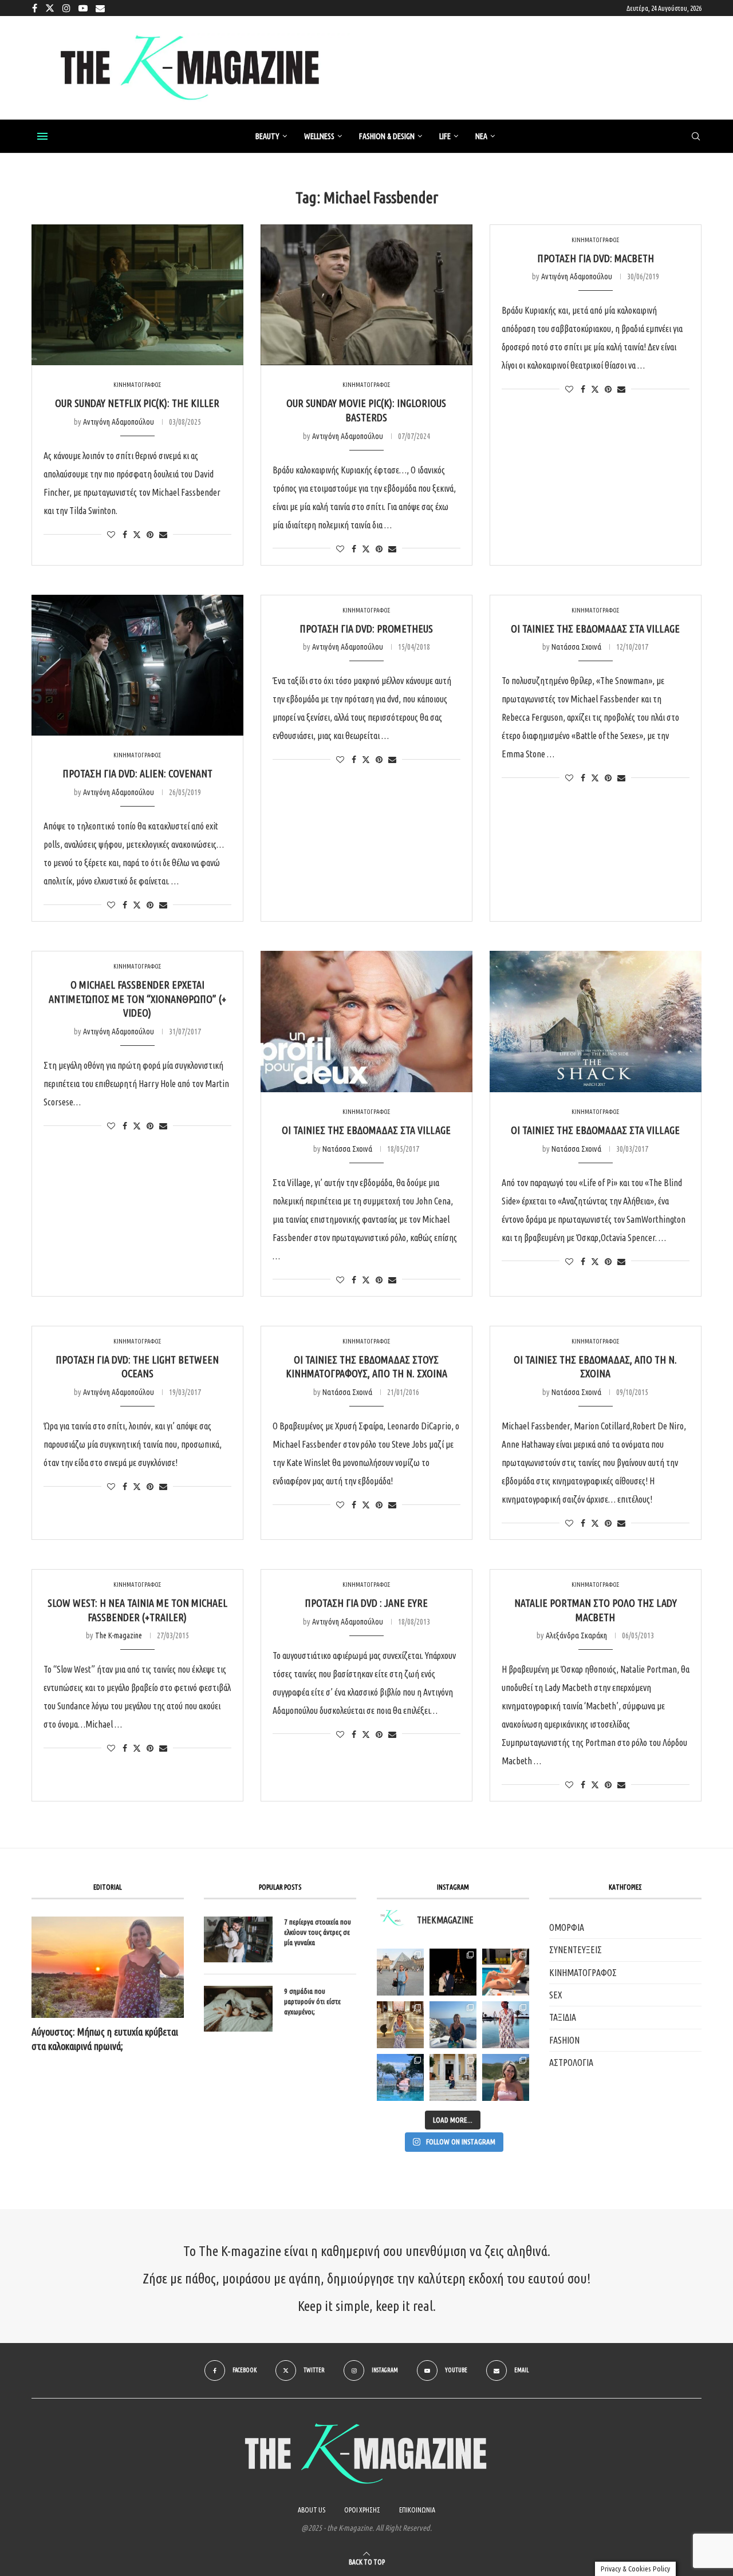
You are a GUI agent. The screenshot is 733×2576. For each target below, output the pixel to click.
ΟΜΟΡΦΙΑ (567, 1927)
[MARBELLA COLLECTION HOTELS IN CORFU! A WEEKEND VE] (400, 2077)
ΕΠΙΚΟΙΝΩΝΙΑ (417, 2510)
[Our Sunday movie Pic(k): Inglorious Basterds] (366, 295)
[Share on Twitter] (137, 534)
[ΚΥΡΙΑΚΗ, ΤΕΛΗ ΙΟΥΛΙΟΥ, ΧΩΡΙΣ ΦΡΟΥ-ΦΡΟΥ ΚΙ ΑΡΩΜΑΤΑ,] (506, 1972)
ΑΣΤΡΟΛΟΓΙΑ (571, 2063)
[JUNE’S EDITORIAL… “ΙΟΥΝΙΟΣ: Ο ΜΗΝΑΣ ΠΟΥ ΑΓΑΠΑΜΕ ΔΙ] (506, 2077)
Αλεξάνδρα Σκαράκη (576, 1635)
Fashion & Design (387, 136)
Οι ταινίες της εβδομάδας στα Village (595, 629)
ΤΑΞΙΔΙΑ (563, 2017)
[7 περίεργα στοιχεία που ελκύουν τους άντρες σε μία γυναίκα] (238, 1939)
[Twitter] (50, 8)
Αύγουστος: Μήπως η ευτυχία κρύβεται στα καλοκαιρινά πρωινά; (105, 2039)
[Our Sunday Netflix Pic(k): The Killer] (137, 295)
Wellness (319, 136)
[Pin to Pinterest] (150, 535)
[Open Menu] (42, 136)
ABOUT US (312, 2510)
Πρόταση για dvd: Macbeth (596, 258)
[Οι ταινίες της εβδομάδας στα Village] (366, 1022)
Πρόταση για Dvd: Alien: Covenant (137, 773)
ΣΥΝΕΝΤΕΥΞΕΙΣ (576, 1950)
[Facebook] (35, 8)
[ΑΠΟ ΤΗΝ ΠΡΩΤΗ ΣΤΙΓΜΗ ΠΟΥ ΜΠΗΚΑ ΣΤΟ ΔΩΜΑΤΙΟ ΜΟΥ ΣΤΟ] (506, 2025)
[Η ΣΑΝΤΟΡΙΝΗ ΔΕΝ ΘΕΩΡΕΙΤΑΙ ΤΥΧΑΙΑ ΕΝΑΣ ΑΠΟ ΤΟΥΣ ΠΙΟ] (453, 2025)
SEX (556, 1995)
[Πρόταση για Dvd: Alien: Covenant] (137, 665)
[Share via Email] (163, 535)
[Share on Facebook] (125, 535)
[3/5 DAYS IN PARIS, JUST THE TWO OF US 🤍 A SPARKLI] (453, 1972)
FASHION (564, 2040)
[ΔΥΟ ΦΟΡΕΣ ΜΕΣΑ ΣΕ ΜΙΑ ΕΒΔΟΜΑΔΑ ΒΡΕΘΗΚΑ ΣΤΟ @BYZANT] (400, 2025)
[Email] (100, 8)
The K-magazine (119, 1635)
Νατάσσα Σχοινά (576, 647)
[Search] (696, 137)
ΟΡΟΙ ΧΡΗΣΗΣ (362, 2510)
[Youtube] (83, 8)
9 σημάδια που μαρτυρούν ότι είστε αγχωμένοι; (312, 2001)
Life (445, 136)
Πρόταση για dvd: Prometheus (366, 629)
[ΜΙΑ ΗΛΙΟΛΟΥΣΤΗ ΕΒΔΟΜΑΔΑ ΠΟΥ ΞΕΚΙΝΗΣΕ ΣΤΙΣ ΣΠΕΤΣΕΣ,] (453, 2077)
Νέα (481, 136)
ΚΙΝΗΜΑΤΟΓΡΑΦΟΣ (583, 1973)
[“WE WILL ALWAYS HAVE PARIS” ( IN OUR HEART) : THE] (400, 1972)
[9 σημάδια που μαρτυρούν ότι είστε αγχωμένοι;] (238, 2009)
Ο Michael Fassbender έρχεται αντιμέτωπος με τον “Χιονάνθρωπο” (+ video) (137, 999)
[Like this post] (111, 535)
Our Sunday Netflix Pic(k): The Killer (137, 403)
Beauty (267, 136)
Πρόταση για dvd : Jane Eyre (366, 1603)
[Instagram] (66, 8)
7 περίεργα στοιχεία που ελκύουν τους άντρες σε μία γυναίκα (318, 1932)
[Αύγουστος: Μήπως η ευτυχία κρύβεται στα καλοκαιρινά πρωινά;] (108, 1967)
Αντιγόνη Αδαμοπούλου (119, 422)
